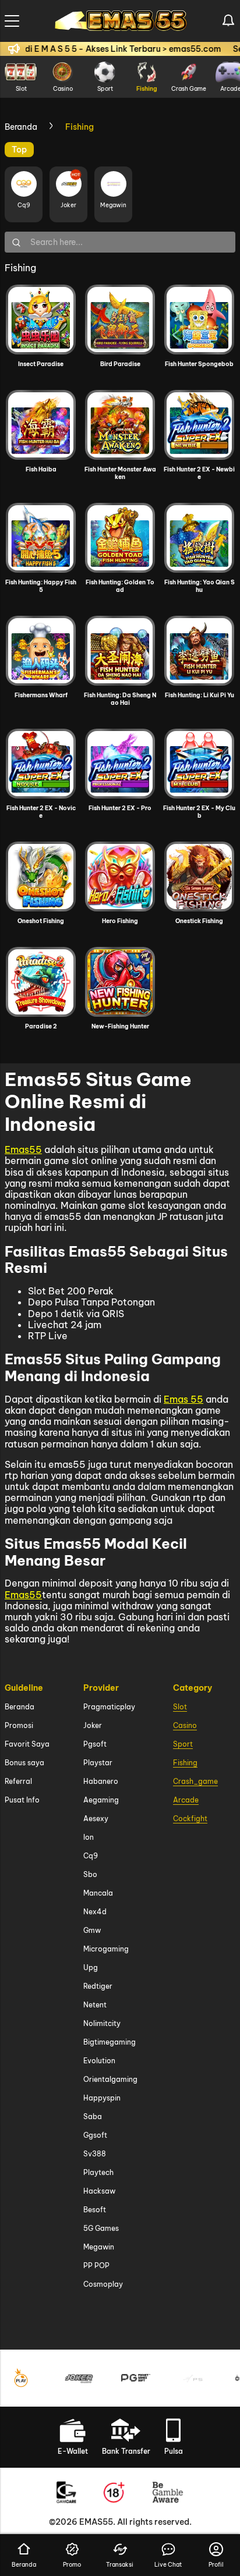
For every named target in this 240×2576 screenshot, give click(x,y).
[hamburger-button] (12, 21)
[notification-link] (228, 21)
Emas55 (23, 1149)
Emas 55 (183, 1399)
